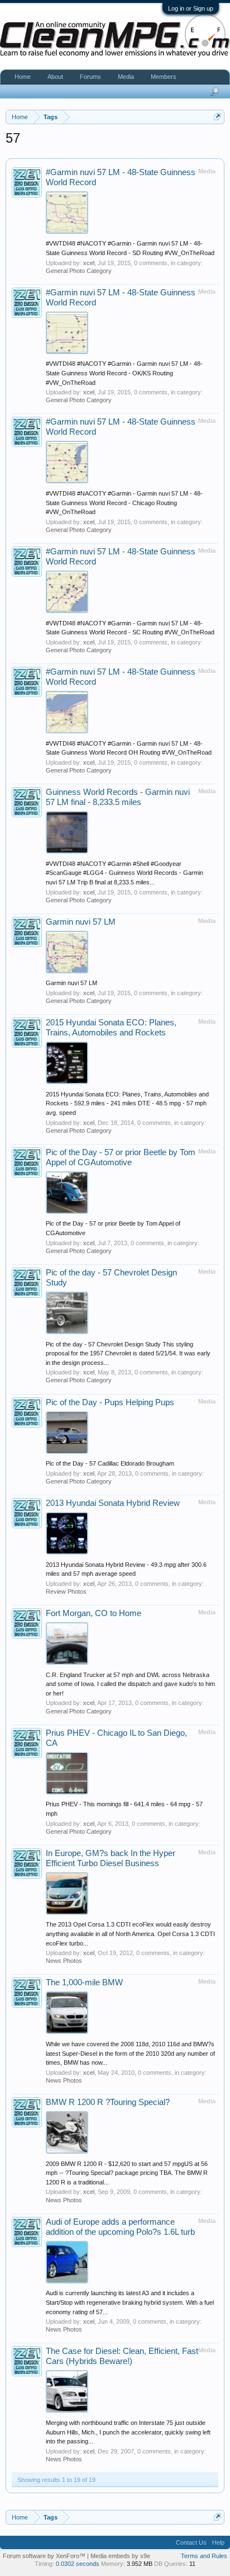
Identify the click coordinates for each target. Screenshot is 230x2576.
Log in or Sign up (191, 8)
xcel (89, 263)
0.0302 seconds (78, 2564)
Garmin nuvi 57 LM (81, 922)
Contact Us (191, 2542)
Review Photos (66, 1591)
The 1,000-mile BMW (84, 1982)
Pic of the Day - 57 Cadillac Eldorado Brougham (110, 1463)
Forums (90, 77)
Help (218, 2542)
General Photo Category (79, 271)
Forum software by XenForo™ (45, 2556)
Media (126, 77)
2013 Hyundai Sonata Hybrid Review (113, 1503)
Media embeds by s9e (120, 2556)
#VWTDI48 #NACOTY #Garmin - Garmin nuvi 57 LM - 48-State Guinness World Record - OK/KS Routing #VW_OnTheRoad (124, 373)
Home (23, 77)
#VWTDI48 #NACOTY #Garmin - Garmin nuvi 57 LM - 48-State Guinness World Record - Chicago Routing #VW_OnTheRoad (124, 503)
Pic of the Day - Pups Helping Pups (110, 1402)
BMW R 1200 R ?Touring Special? (108, 2102)
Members (164, 77)
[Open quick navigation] (217, 117)
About (55, 77)
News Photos (64, 1961)
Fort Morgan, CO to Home (94, 1613)
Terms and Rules (204, 2556)
